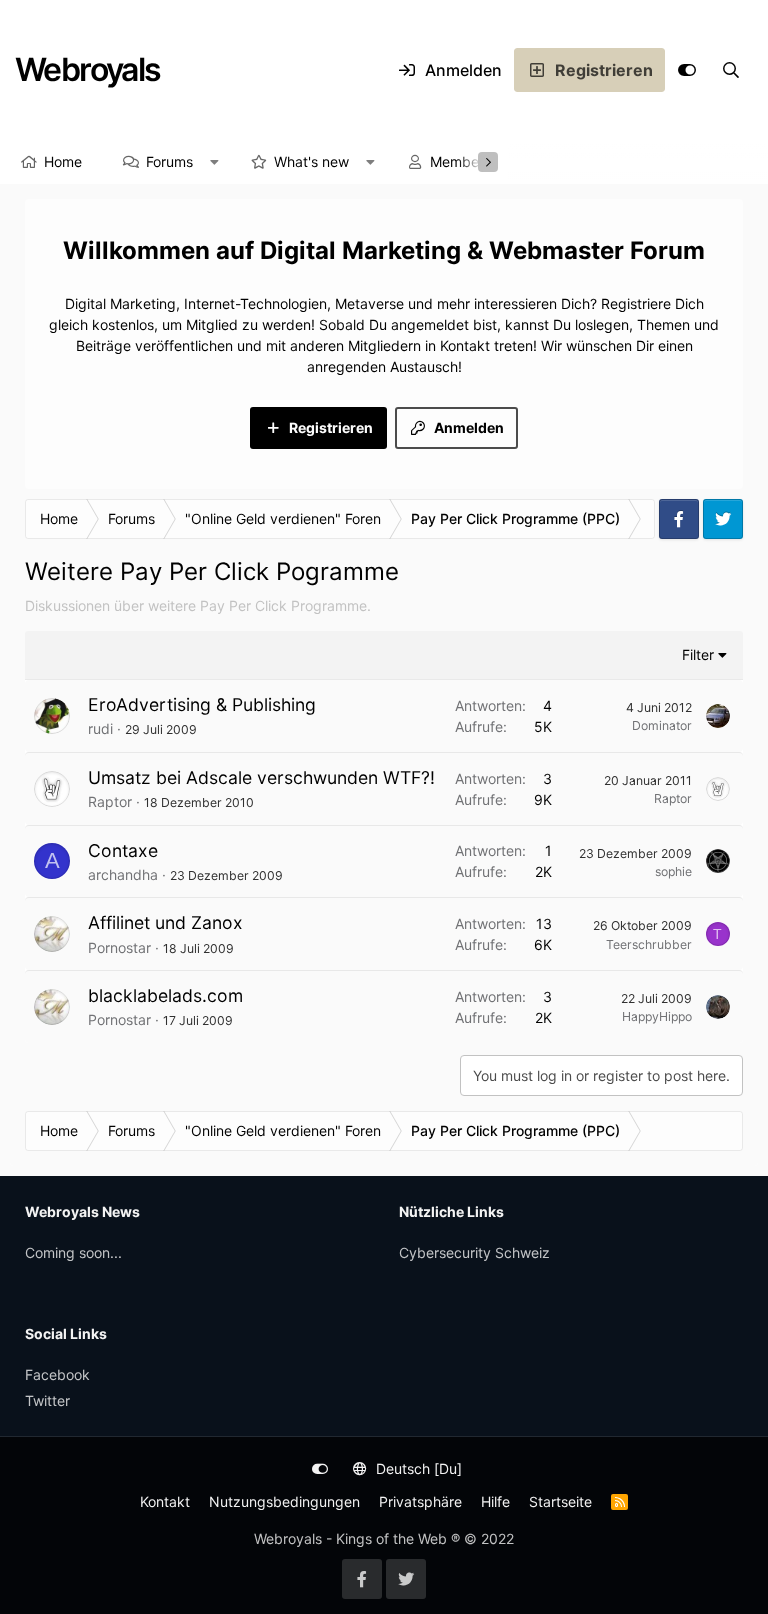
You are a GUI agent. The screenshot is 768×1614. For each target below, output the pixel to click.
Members (460, 161)
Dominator (662, 725)
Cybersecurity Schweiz (474, 1252)
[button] (215, 162)
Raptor (110, 801)
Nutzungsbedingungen (284, 1501)
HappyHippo (657, 1016)
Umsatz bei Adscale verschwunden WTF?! (261, 777)
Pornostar (119, 947)
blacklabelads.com (165, 995)
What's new (311, 161)
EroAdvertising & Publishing (202, 704)
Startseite (560, 1501)
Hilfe (495, 1501)
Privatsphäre (420, 1501)
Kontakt (165, 1501)
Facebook (57, 1374)
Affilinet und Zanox (165, 922)
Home (63, 161)
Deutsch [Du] (417, 1468)
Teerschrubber (649, 944)
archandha (123, 874)
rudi (100, 728)
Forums (169, 161)
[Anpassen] (687, 70)
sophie (673, 871)
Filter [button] (698, 654)
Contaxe (123, 850)
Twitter (47, 1400)
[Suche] (731, 70)
